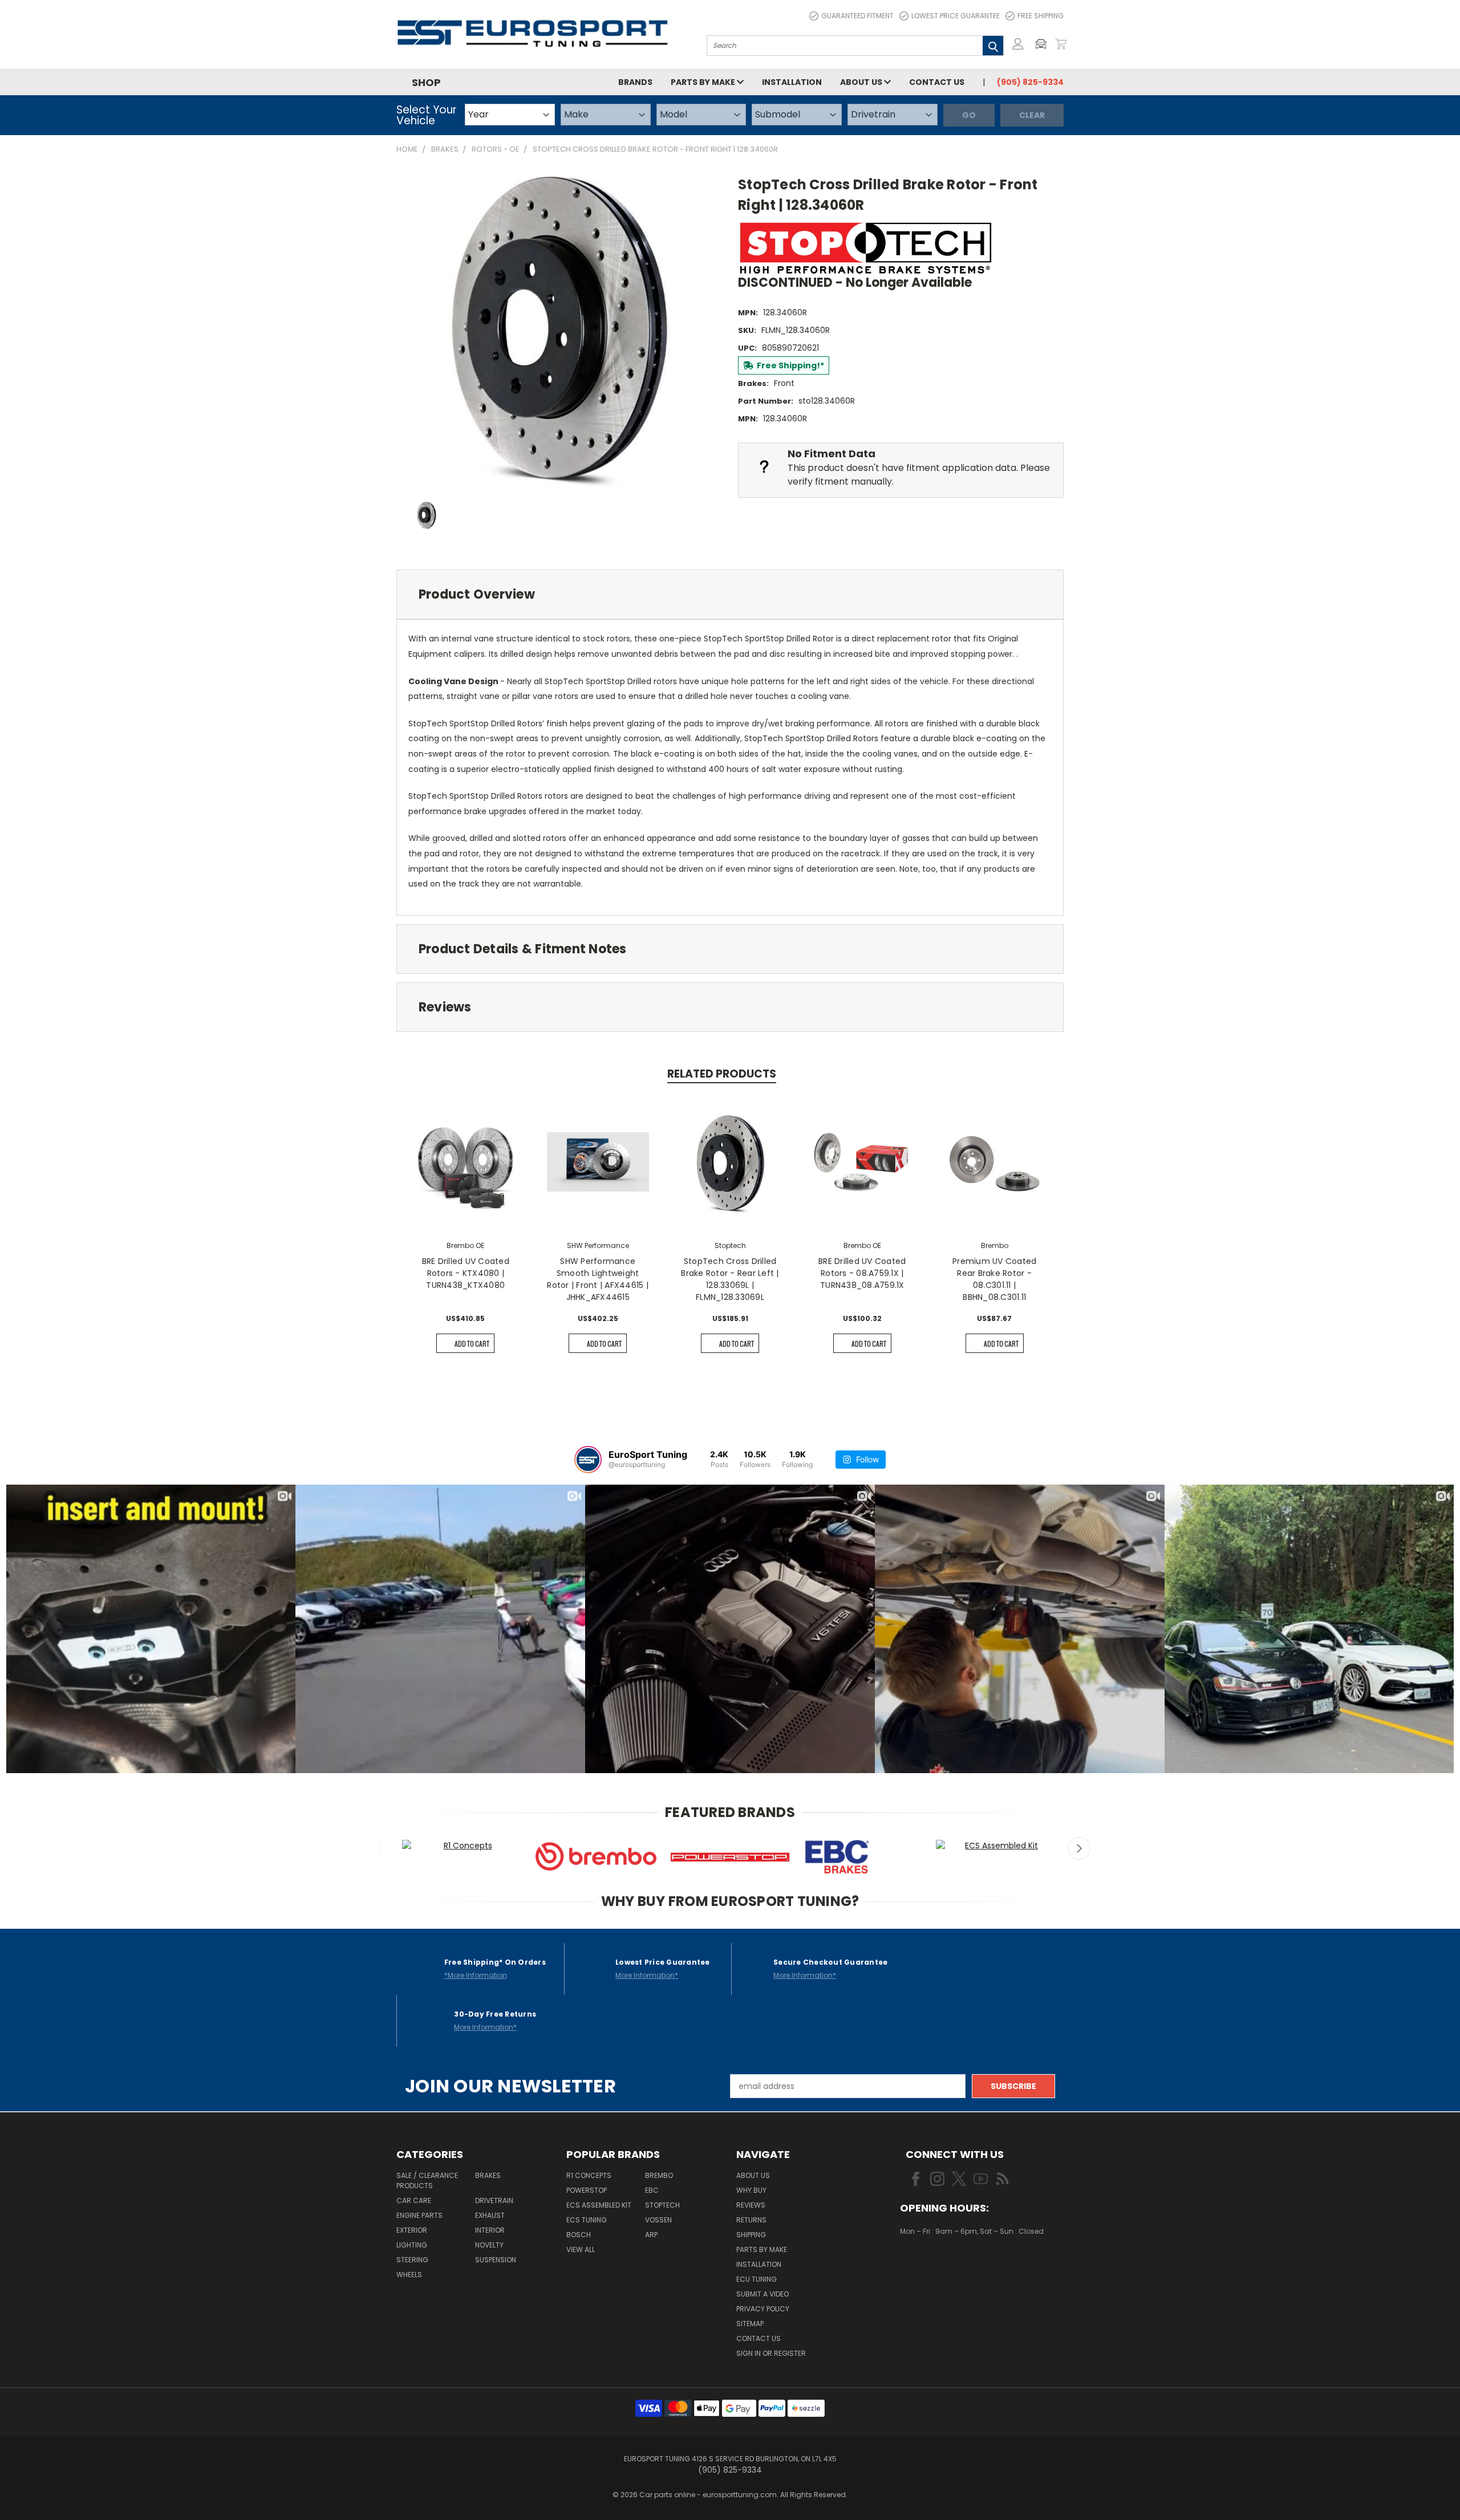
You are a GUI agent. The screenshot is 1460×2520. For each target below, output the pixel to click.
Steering (412, 2260)
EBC (652, 2190)
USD (938, 2265)
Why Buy (751, 2190)
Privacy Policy (763, 2309)
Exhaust (490, 2215)
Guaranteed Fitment (857, 16)
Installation (792, 82)
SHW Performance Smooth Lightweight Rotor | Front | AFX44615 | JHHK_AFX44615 (598, 1279)
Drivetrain (494, 2200)
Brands (635, 82)
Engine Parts (419, 2215)
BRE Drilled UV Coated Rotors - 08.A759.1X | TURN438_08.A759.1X (862, 1273)
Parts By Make (762, 2249)
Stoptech (662, 2205)
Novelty (489, 2245)
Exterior (412, 2230)
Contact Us (937, 82)
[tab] (730, 594)
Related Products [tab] (722, 1074)
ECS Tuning (587, 2220)
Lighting (412, 2245)
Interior (490, 2230)
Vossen (658, 2220)
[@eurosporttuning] (588, 1460)
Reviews (751, 2205)
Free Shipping (1041, 16)
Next (1079, 1848)
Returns (751, 2220)
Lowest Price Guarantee (956, 16)
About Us (862, 82)
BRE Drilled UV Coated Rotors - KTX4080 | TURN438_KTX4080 (466, 1273)
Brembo (659, 2175)
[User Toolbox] (1018, 44)
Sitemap (750, 2324)
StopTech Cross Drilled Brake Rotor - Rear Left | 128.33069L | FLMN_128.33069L (730, 1279)
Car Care (414, 2200)
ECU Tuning (757, 2279)
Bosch (579, 2235)
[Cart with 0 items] (1061, 44)
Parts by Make (704, 82)
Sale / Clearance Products (427, 2180)
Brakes (488, 2175)
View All (581, 2249)
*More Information (476, 1975)
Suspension (496, 2260)
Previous (381, 1848)
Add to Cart (472, 1344)
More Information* (647, 1975)
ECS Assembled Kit (599, 2205)
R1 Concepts (589, 2175)
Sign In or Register (771, 2353)
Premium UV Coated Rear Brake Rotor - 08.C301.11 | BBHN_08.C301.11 (994, 1279)
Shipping (751, 2235)
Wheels (409, 2275)
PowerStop (587, 2190)
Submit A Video (763, 2294)
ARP (651, 2235)
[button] (1044, 44)
